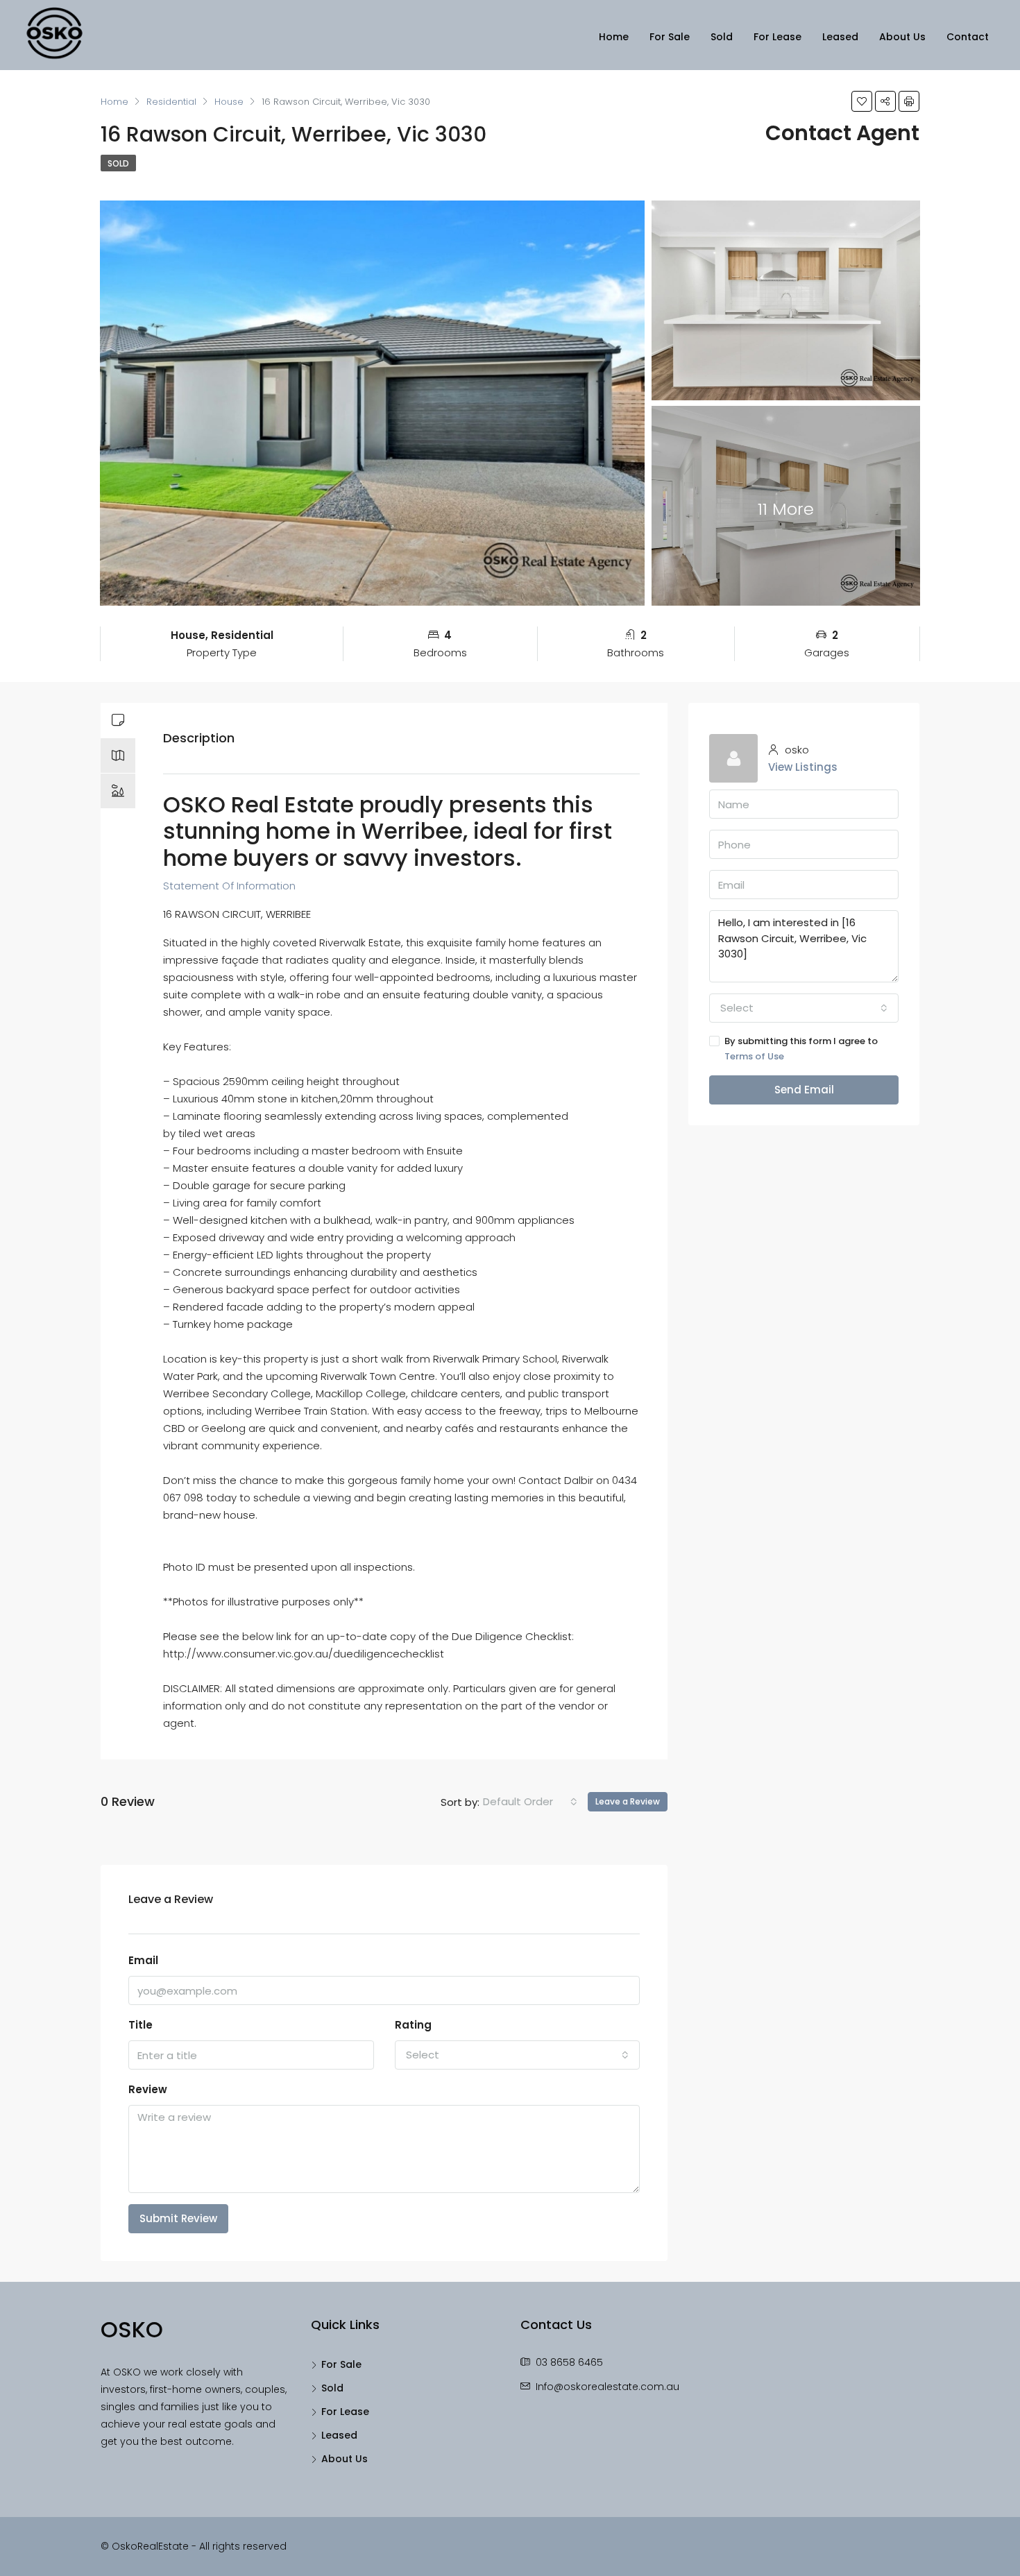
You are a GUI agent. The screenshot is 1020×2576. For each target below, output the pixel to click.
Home (614, 37)
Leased (840, 37)
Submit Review (178, 2218)
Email (143, 1960)
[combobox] (530, 1802)
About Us (902, 37)
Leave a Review (628, 1801)
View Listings (803, 767)
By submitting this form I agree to (801, 1049)
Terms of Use (754, 1056)
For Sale (670, 37)
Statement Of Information (229, 886)
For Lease (777, 37)
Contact (968, 37)
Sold (722, 37)
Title (141, 2025)
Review (148, 2089)
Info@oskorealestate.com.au (607, 2387)
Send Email (804, 1090)
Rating (413, 2025)
